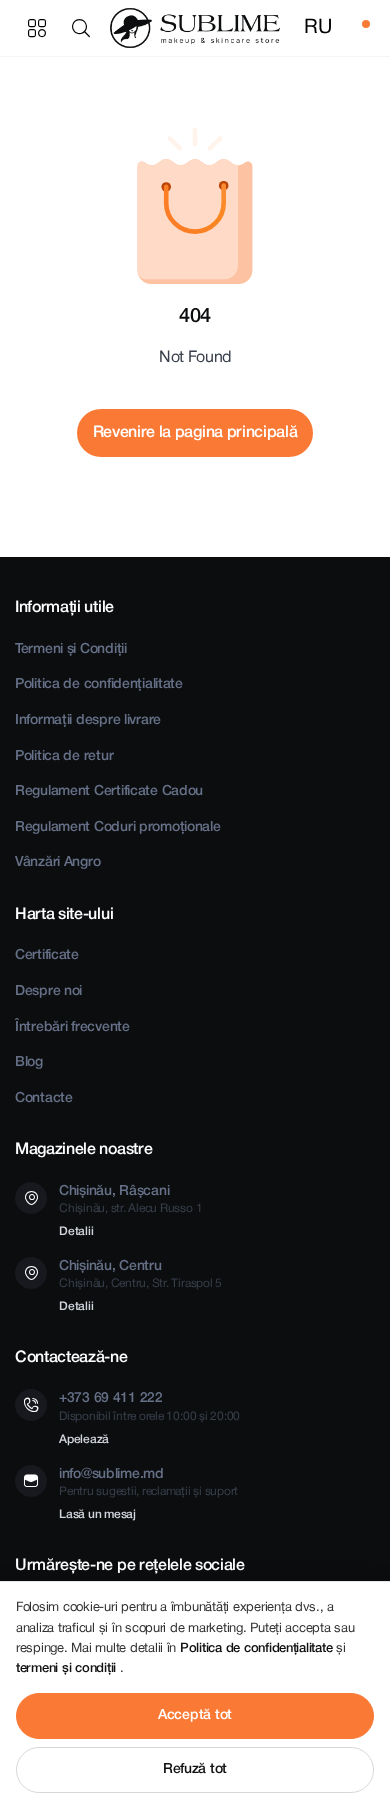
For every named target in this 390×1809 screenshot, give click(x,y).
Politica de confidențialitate (99, 684)
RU (317, 28)
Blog (29, 1062)
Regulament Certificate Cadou (109, 791)
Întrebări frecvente (72, 1027)
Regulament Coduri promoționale (118, 827)
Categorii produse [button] (37, 28)
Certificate (47, 955)
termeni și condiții (68, 1668)
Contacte (44, 1098)
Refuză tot (195, 1769)
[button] (85, 28)
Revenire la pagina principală (195, 433)
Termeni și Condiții (71, 649)
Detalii (76, 1231)
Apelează (84, 1439)
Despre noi (48, 991)
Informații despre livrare (88, 720)
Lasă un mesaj (97, 1514)
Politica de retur (64, 756)
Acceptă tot (195, 1715)
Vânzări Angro (57, 862)
